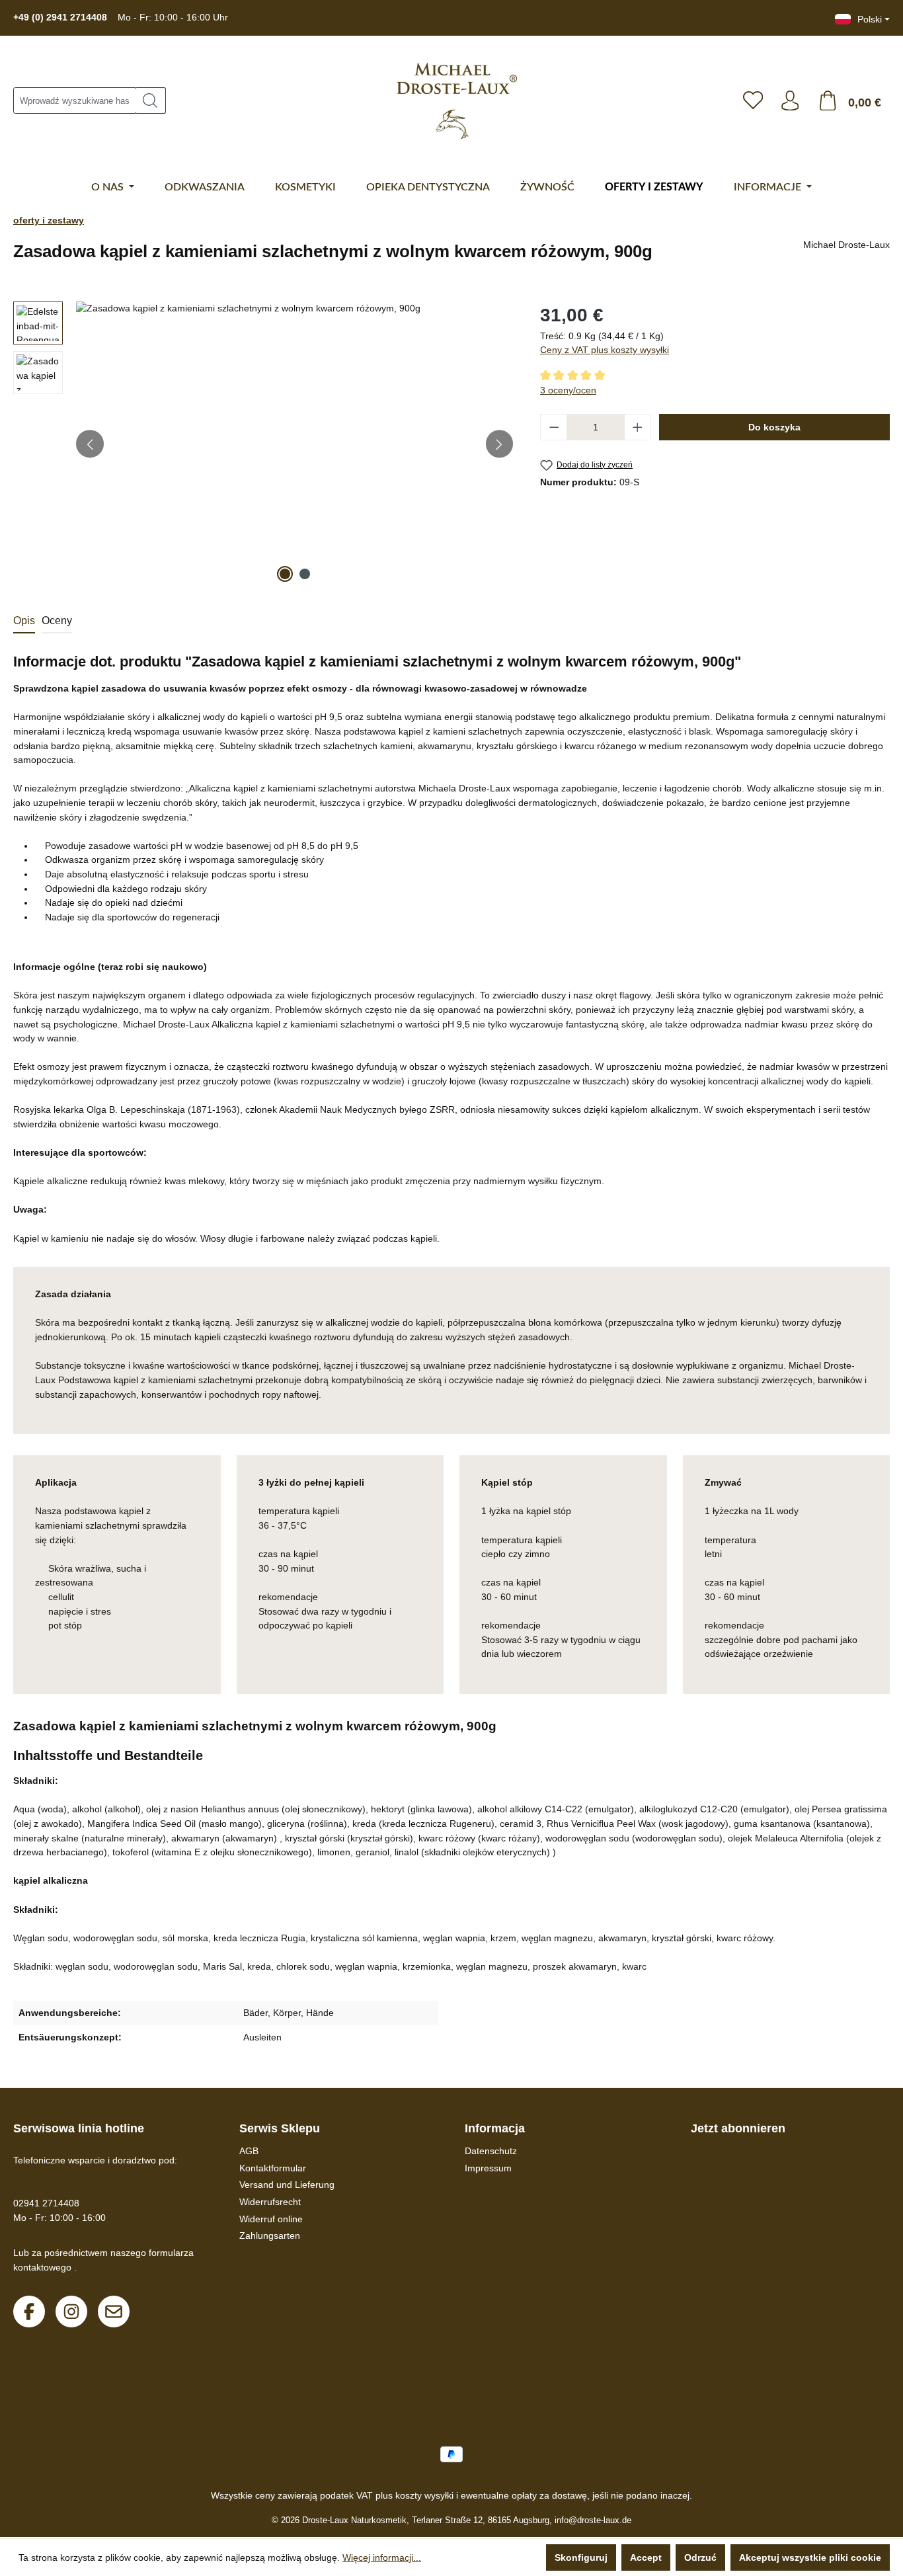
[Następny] (500, 444)
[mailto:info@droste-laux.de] (114, 2312)
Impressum (488, 2168)
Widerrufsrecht (270, 2202)
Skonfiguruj (581, 2557)
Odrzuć (700, 2557)
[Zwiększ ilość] (638, 427)
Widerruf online (271, 2219)
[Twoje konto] (790, 101)
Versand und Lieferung (287, 2185)
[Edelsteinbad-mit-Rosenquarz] (294, 444)
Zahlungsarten (270, 2235)
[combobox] (74, 101)
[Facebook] (29, 2312)
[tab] (24, 622)
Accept (646, 2557)
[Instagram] (71, 2312)
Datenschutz (491, 2151)
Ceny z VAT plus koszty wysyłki (605, 350)
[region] (263, 444)
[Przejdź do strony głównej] (457, 101)
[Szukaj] (150, 101)
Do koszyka (774, 427)
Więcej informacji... (382, 2557)
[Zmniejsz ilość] (554, 427)
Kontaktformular (273, 2168)
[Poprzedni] (90, 444)
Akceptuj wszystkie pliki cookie (810, 2557)
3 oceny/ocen (568, 390)
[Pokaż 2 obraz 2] (305, 574)
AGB (249, 2151)
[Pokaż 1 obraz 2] (285, 574)
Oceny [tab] (57, 621)
